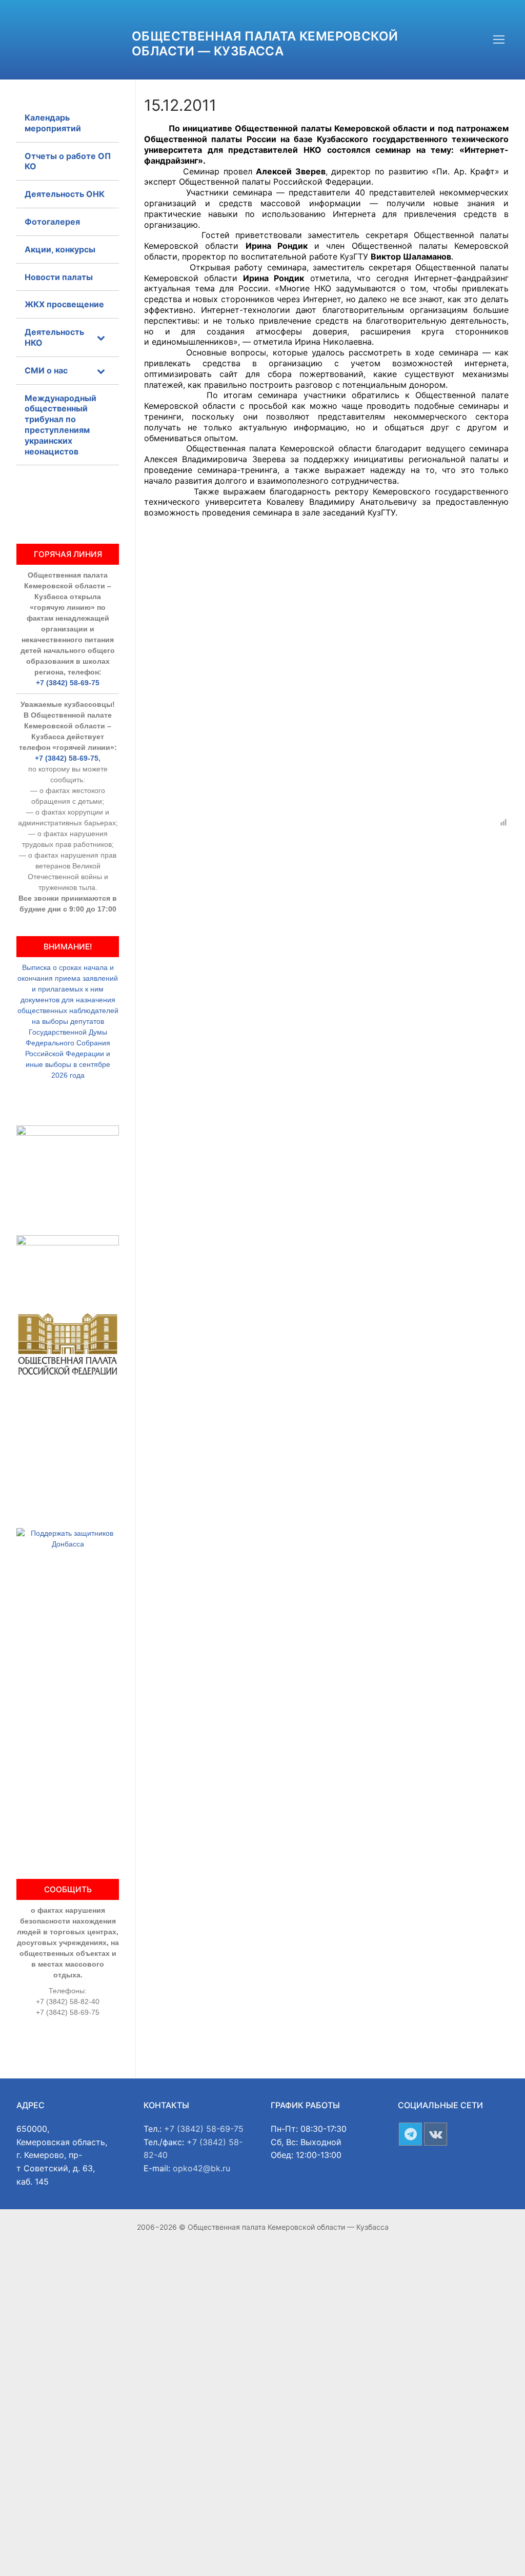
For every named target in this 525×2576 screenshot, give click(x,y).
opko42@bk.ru (201, 2168)
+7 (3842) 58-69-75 (68, 683)
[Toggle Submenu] (101, 338)
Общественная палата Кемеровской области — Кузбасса (265, 44)
